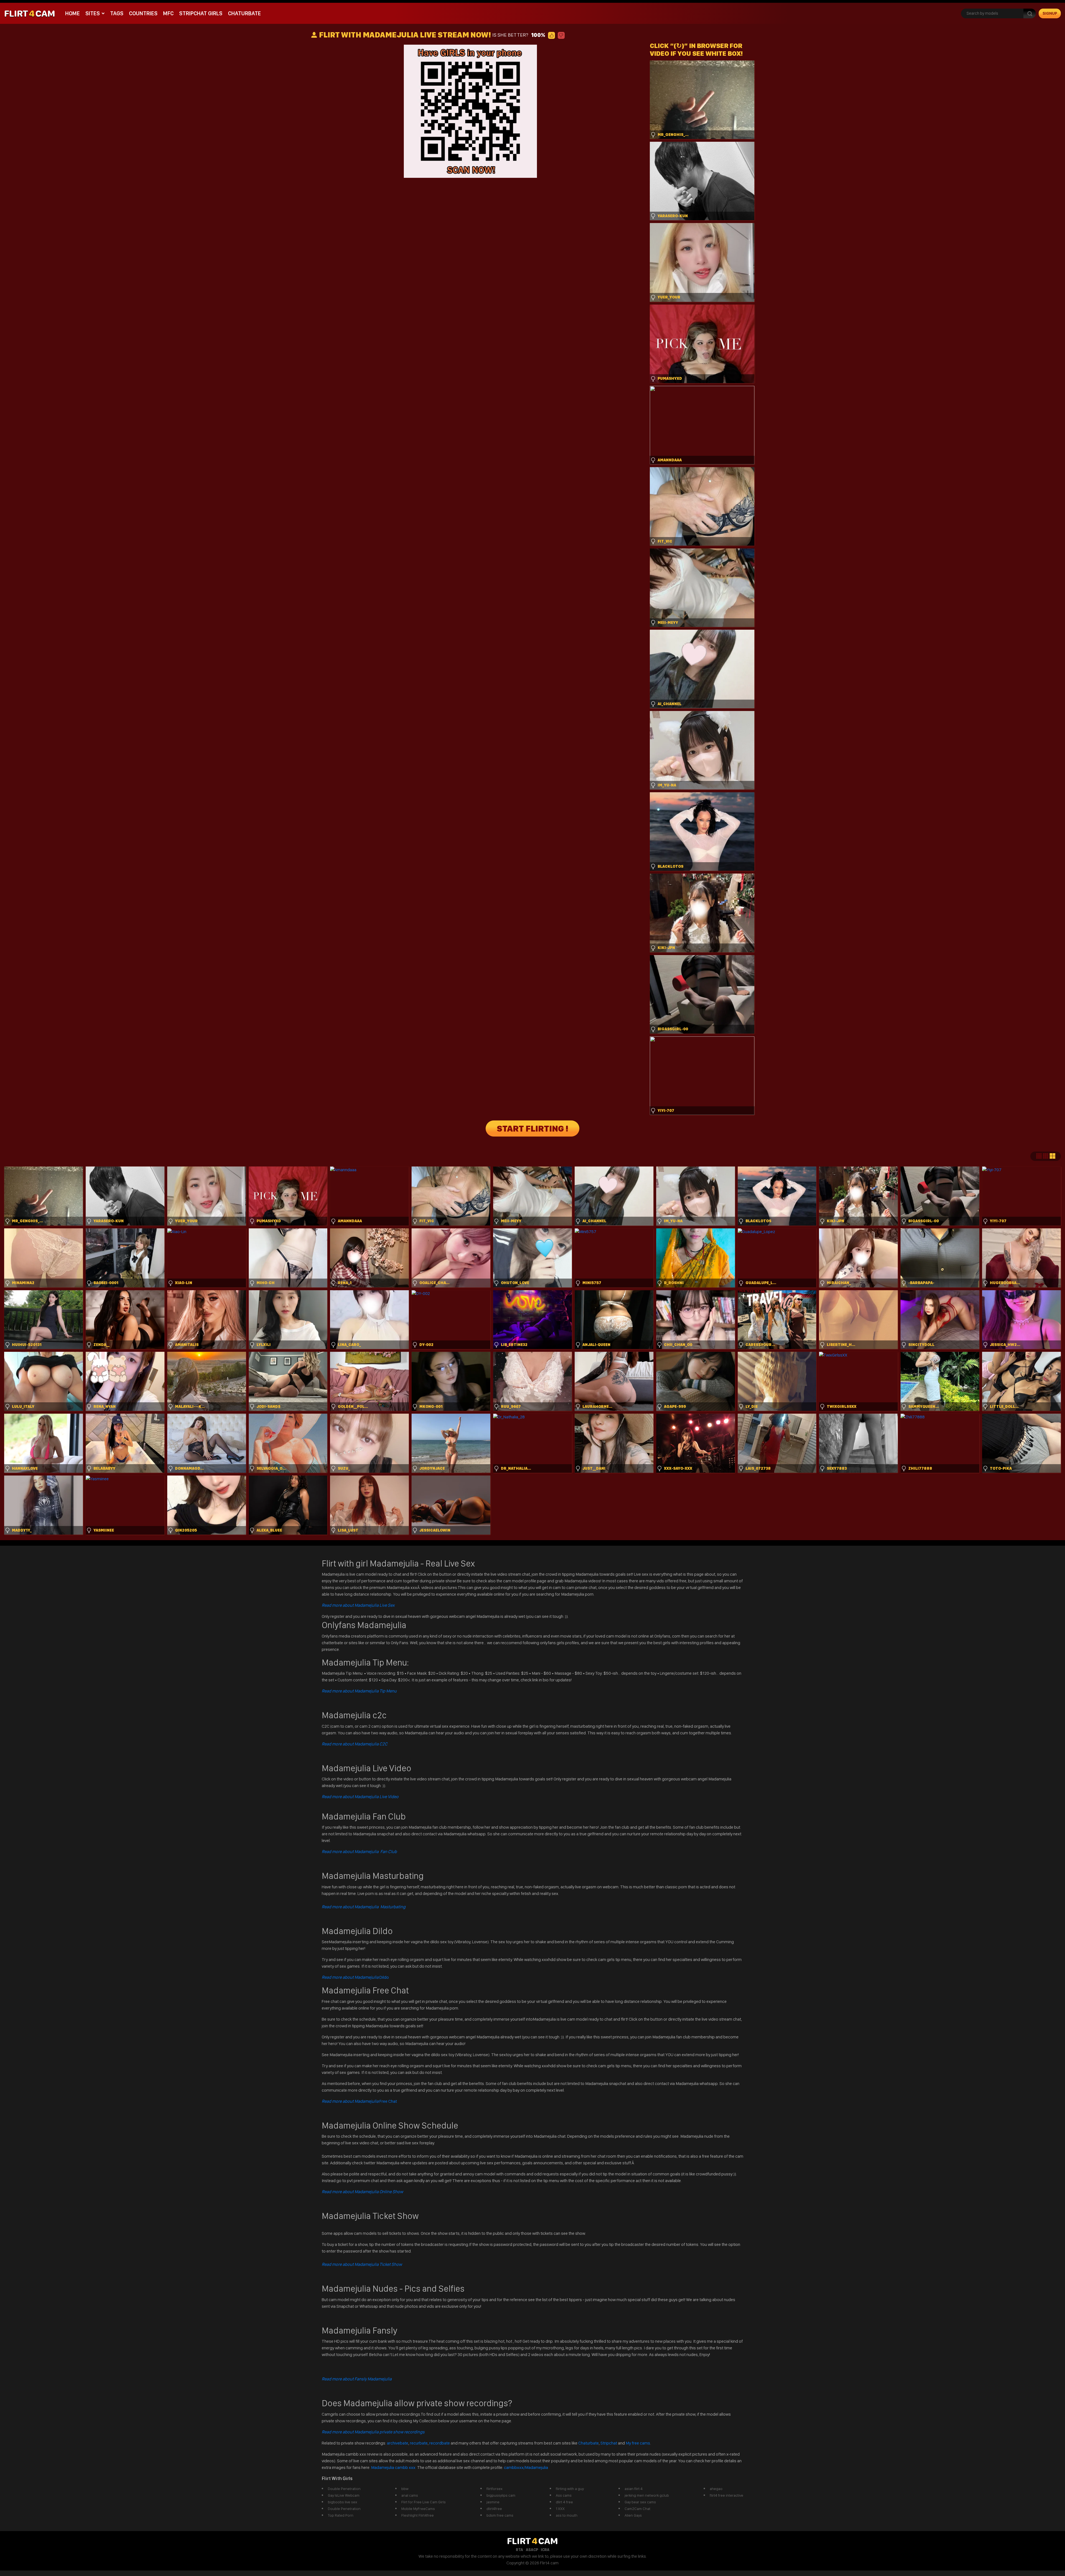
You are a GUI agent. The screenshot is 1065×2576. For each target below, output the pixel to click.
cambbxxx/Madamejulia (526, 2467)
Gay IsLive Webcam (344, 2495)
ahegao (716, 2489)
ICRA (545, 2550)
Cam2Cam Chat (637, 2509)
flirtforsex (495, 2489)
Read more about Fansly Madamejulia (357, 2379)
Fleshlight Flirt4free (418, 2515)
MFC (168, 13)
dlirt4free (494, 2509)
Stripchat (609, 2443)
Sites (93, 13)
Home (73, 13)
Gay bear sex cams (640, 2502)
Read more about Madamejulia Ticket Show (362, 2264)
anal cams (410, 2495)
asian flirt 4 (634, 2489)
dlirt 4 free (564, 2502)
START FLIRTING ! (532, 1128)
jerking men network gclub (647, 2495)
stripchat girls (201, 13)
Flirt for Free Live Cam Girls (424, 2502)
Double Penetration (344, 2489)
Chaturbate (244, 13)
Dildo (355, 1977)
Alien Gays (633, 2515)
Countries (143, 13)
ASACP (532, 2550)
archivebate (398, 2443)
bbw (405, 2489)
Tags (117, 13)
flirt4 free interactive (727, 2495)
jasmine (493, 2502)
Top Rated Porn (341, 2515)
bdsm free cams (500, 2515)
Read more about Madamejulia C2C (355, 1744)
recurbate (419, 2443)
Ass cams (564, 2495)
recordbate (440, 2443)
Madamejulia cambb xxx (394, 2467)
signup (1050, 13)
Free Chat (359, 2101)
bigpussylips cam (501, 2495)
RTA (519, 2550)
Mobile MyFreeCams (418, 2509)
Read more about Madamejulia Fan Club (359, 1852)
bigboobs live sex (343, 2502)
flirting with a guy (570, 2489)
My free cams (638, 2443)
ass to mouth (567, 2515)
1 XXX (560, 2509)
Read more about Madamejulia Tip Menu (359, 1691)
